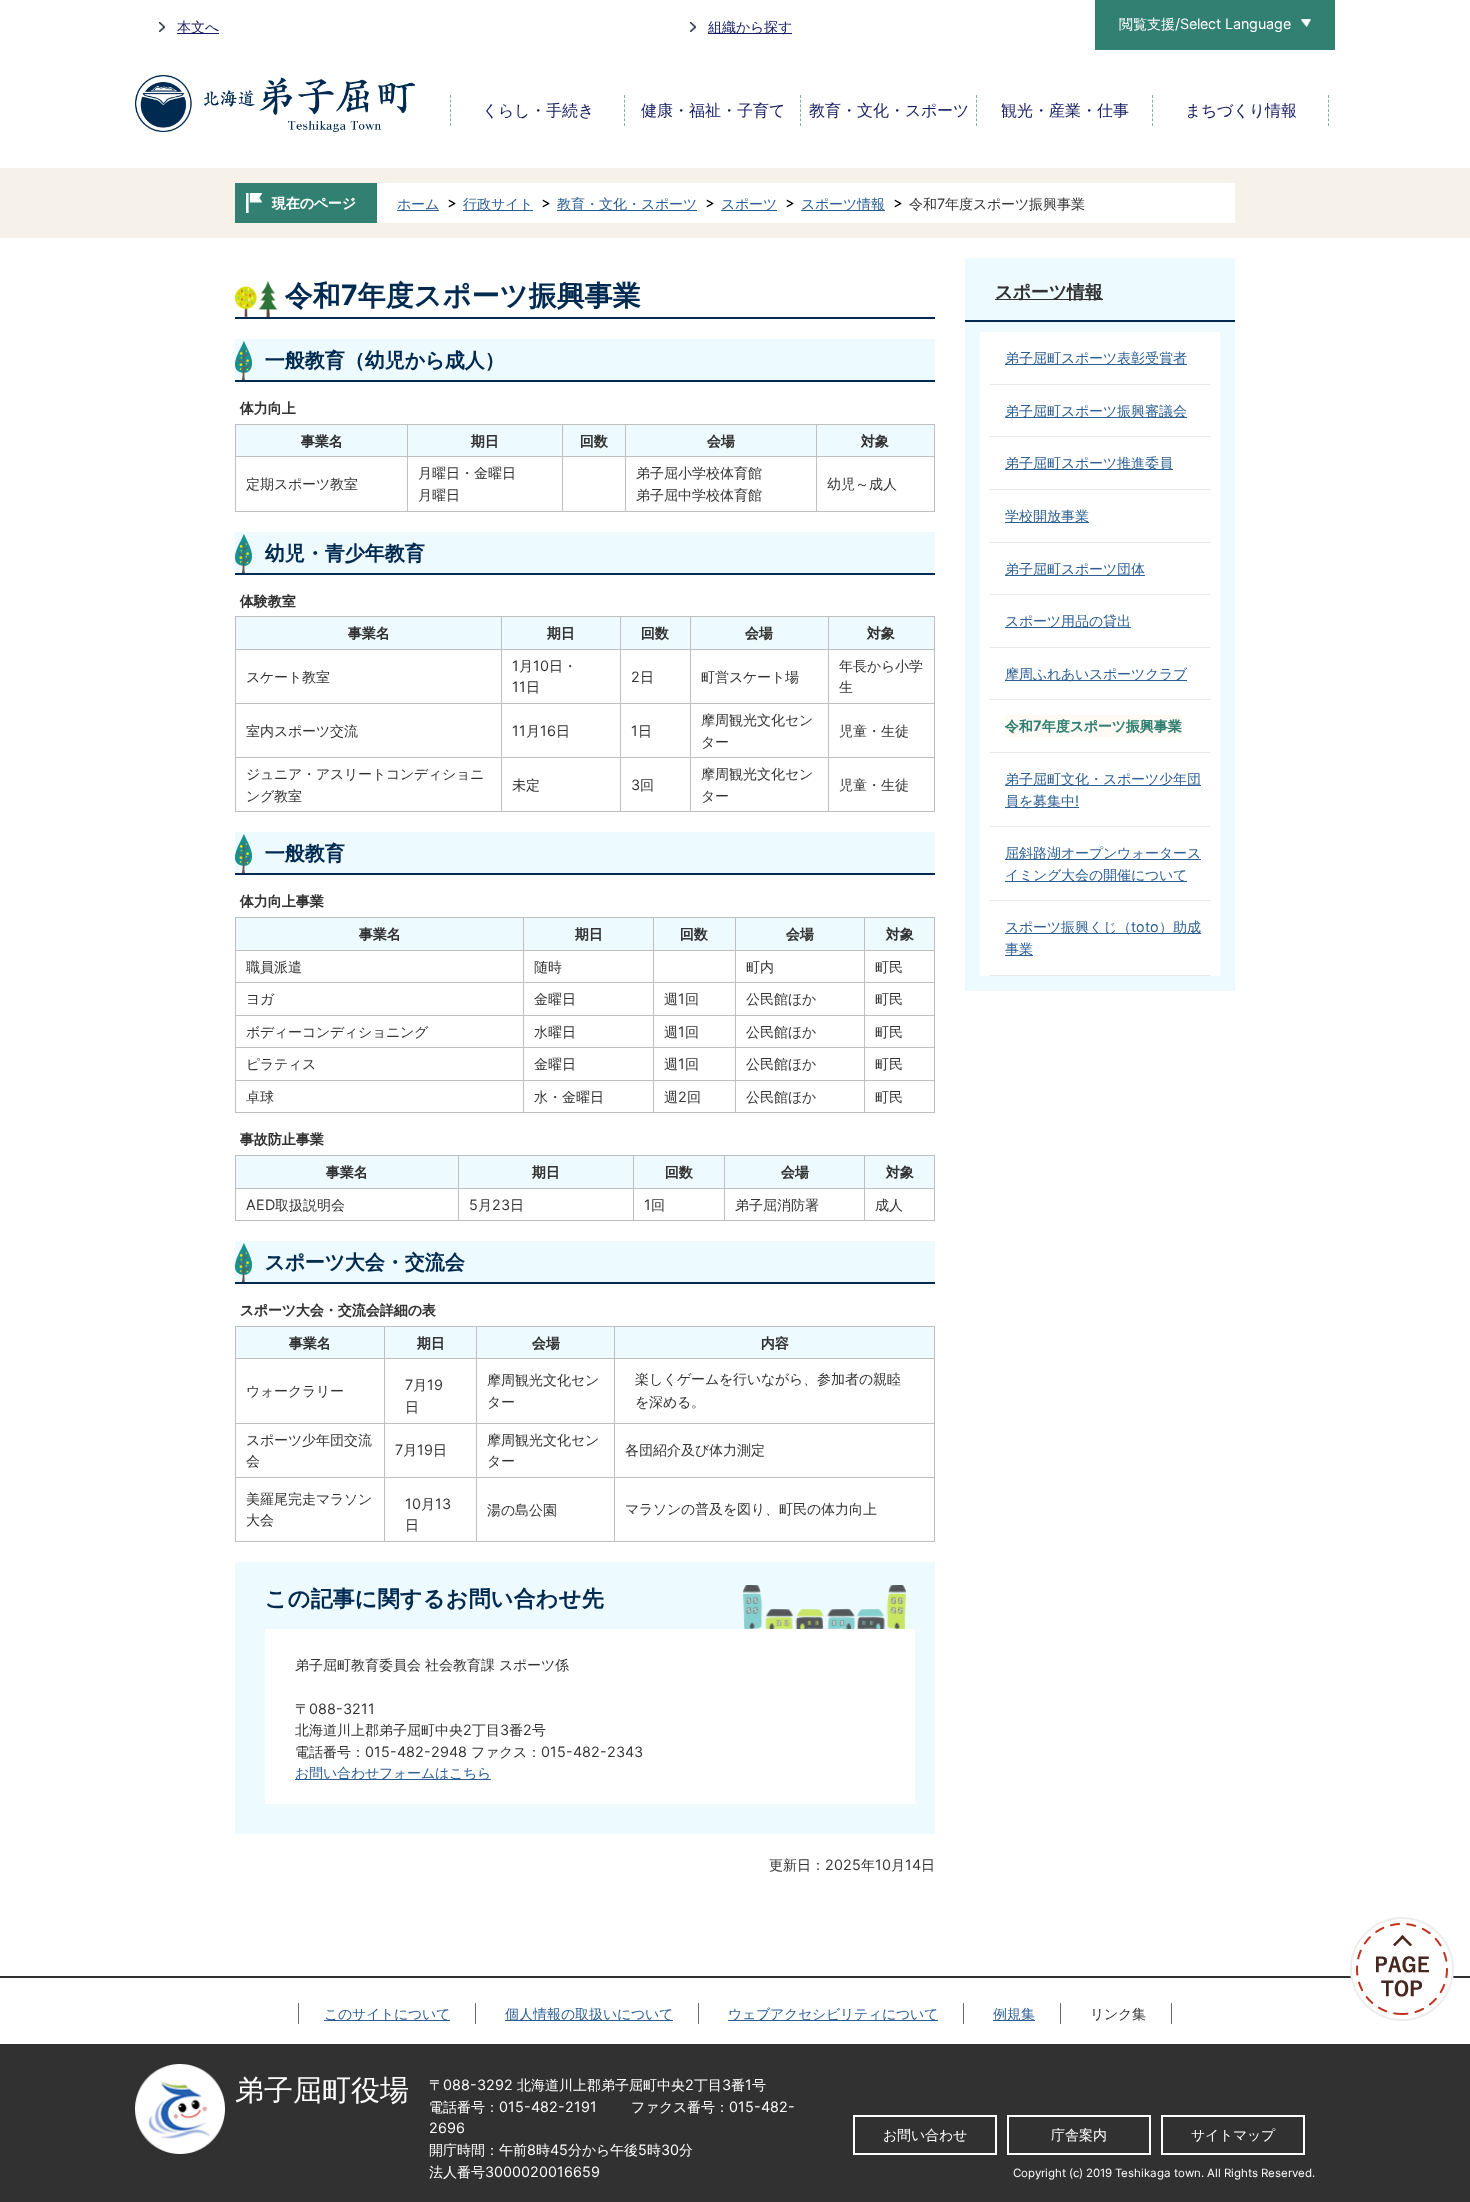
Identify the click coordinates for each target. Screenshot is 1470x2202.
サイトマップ (1233, 2134)
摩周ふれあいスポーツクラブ (1096, 673)
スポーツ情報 (843, 203)
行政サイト (498, 203)
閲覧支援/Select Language (1205, 23)
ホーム (418, 203)
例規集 (1014, 2013)
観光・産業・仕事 (1065, 110)
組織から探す (750, 26)
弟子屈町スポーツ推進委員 (1089, 462)
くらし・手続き (538, 110)
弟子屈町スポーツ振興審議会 (1096, 410)
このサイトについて (387, 2013)
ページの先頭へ (1410, 1970)
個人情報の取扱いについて (589, 2013)
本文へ (198, 26)
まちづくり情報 (1241, 110)
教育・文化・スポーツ (889, 110)
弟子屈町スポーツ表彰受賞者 (1096, 357)
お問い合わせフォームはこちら (393, 1772)
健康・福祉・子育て (713, 110)
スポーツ (749, 203)
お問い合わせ (925, 2134)
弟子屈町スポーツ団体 (1075, 568)
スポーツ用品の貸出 (1068, 620)
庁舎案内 (1079, 2134)
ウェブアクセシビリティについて (833, 2013)
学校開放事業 (1047, 515)
